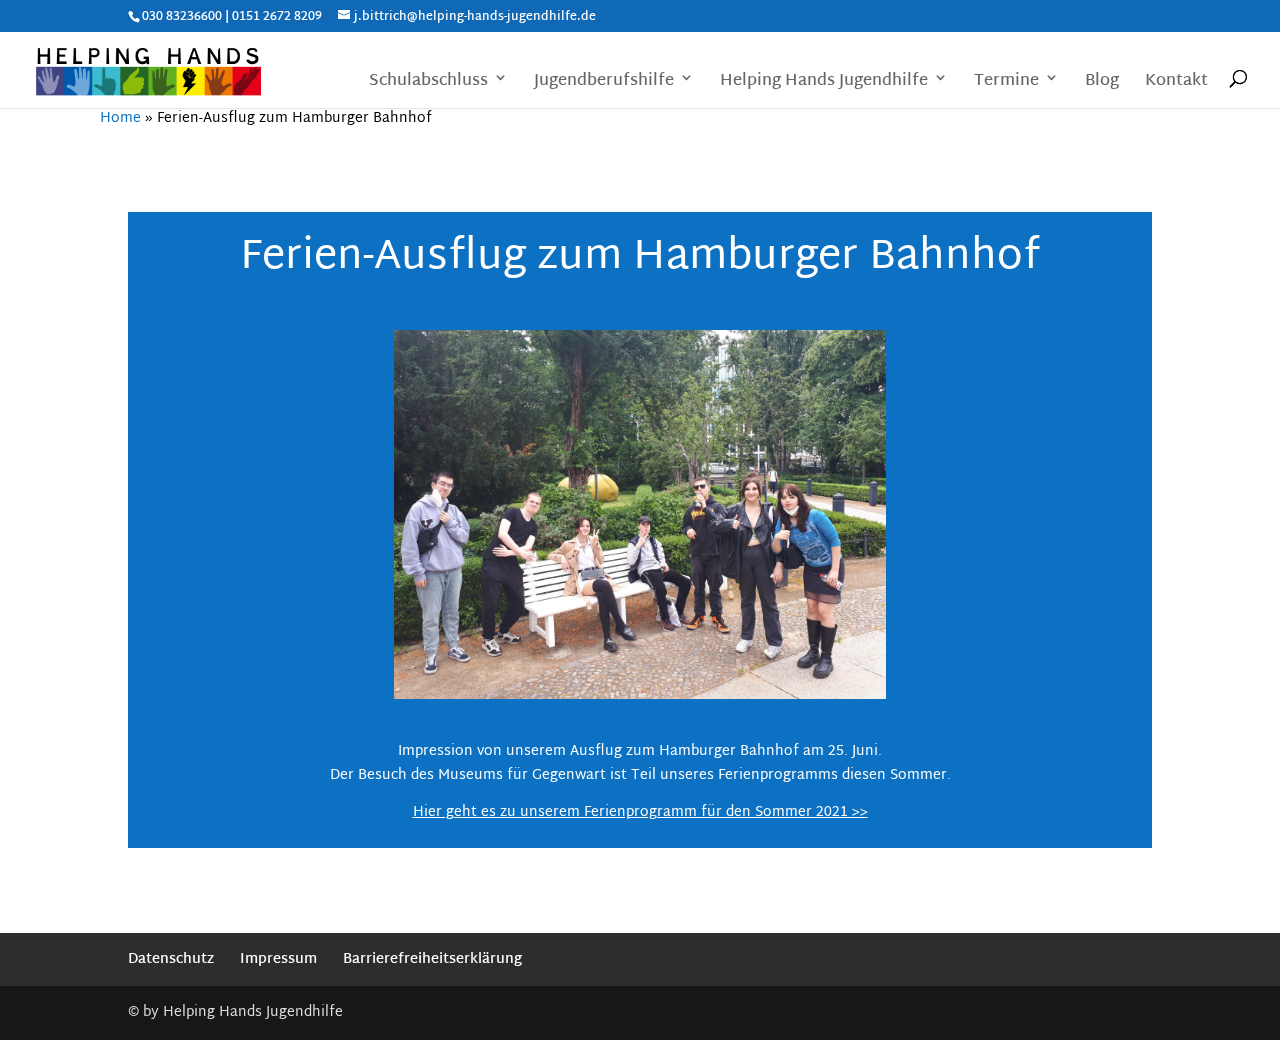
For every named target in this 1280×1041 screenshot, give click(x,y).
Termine (1006, 83)
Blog (1102, 83)
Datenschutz (171, 959)
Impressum (278, 959)
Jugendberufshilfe (604, 83)
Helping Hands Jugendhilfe (824, 83)
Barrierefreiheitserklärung (432, 959)
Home (120, 118)
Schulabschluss (428, 83)
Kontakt (1176, 83)
